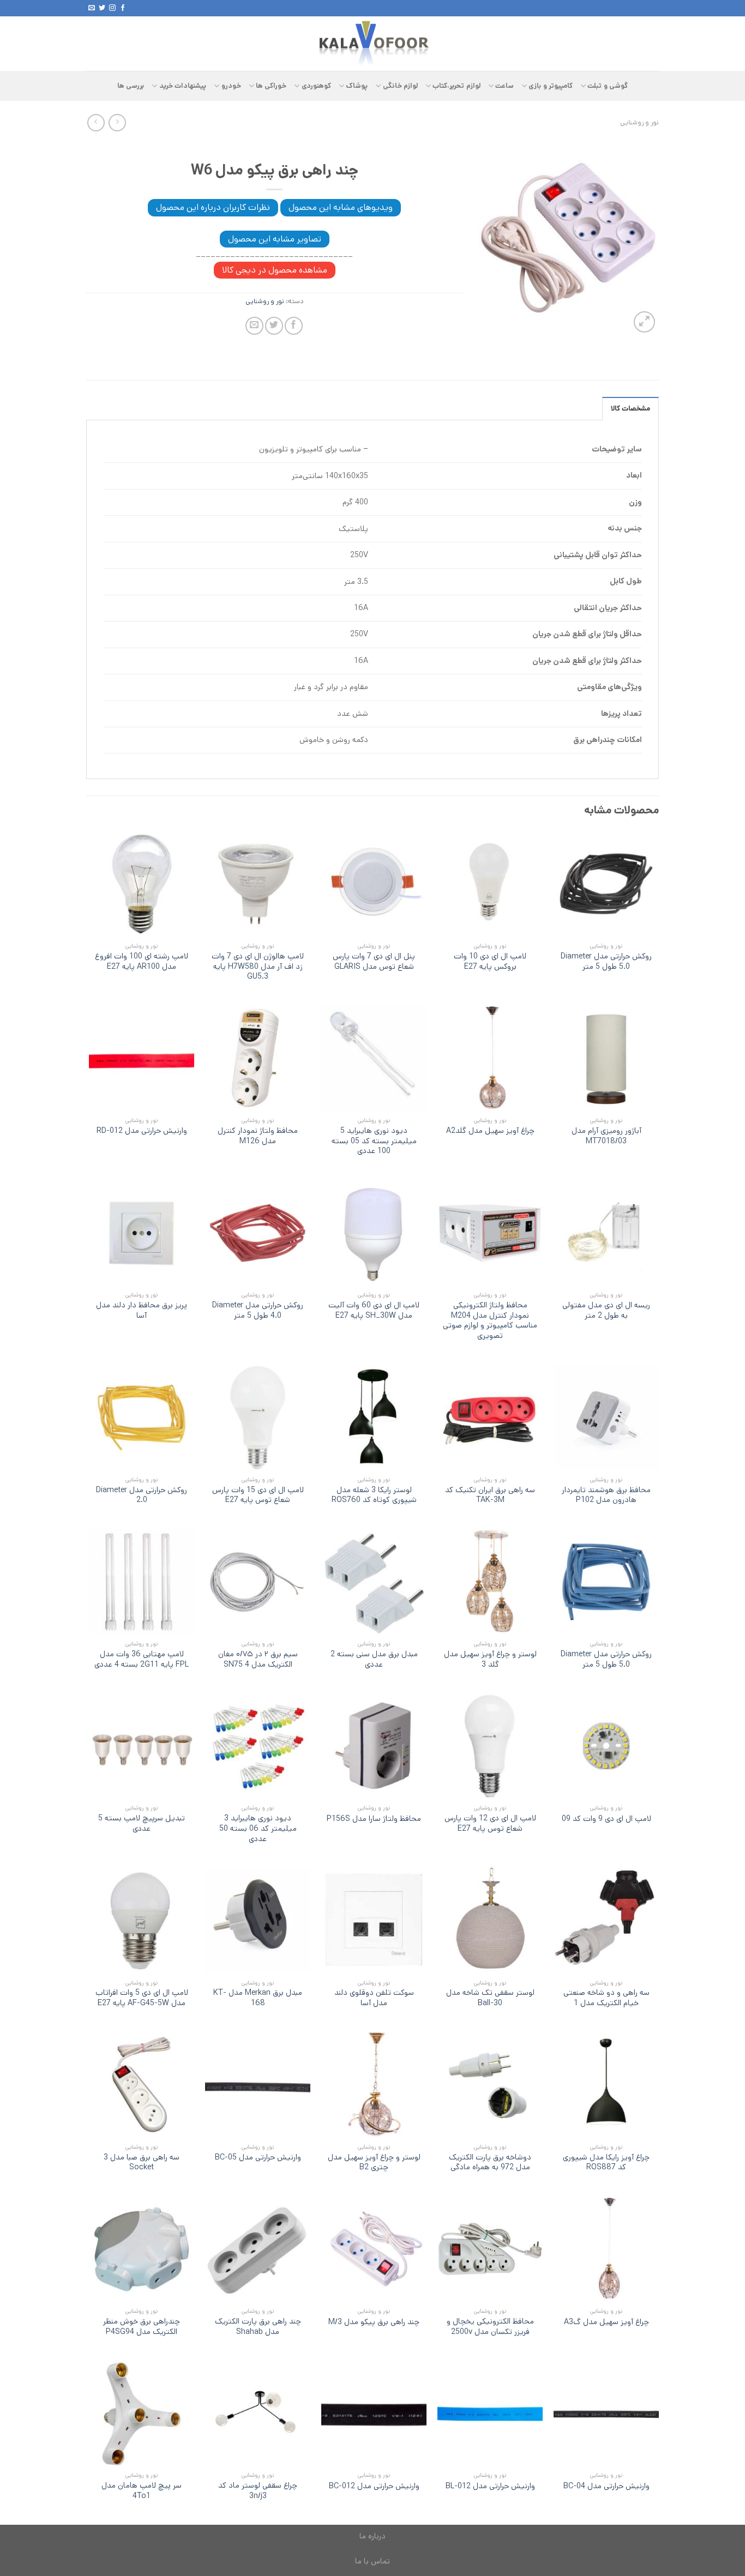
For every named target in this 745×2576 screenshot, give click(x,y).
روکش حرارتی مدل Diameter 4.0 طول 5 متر (258, 1310)
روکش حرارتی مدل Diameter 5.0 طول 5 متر (606, 961)
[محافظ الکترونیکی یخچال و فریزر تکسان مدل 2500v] (490, 2249)
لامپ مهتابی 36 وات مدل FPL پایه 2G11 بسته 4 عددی (142, 1659)
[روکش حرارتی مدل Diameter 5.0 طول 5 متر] (606, 883)
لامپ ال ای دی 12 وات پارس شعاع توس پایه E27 (490, 1823)
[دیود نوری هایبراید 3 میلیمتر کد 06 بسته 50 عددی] (258, 1746)
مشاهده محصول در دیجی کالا (275, 270)
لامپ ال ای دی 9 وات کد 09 (606, 1819)
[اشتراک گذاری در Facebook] (294, 326)
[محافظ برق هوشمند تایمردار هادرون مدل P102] (606, 1417)
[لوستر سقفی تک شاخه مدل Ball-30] (490, 1920)
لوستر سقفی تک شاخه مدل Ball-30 (490, 1998)
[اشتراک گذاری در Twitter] (274, 326)
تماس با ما (372, 2561)
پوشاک (357, 86)
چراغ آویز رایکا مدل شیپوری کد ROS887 (606, 2162)
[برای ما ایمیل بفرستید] (92, 8)
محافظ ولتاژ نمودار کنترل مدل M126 (258, 1136)
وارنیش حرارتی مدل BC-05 (258, 2158)
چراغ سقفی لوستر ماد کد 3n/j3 (258, 2491)
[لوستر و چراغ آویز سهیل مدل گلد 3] (490, 1582)
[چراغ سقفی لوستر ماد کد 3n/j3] (258, 2413)
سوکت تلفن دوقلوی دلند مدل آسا (374, 1998)
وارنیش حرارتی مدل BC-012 (374, 2486)
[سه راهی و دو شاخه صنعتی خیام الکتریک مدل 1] (606, 1920)
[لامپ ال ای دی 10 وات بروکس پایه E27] (490, 883)
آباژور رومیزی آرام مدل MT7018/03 (606, 1136)
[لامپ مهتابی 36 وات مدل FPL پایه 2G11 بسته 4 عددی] (142, 1582)
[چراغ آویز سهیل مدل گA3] (606, 2249)
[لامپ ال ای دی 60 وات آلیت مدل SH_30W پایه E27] (374, 1233)
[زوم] (644, 322)
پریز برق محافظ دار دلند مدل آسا (142, 1310)
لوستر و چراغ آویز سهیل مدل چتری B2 (374, 2162)
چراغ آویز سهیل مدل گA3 (606, 2322)
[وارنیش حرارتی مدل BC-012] (374, 2413)
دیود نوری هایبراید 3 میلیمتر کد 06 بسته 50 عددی (258, 1829)
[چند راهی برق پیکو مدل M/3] (374, 2249)
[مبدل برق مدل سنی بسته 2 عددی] (374, 1582)
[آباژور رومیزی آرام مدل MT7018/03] (606, 1058)
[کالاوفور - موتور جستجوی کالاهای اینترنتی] (372, 44)
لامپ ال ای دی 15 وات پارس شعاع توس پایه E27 (258, 1495)
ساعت (504, 86)
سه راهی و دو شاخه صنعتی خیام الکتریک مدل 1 (606, 1998)
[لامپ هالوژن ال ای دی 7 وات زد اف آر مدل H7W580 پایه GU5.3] (258, 883)
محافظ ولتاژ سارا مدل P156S (374, 1819)
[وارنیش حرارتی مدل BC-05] (258, 2085)
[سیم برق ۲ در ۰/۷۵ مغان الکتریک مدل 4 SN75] (258, 1582)
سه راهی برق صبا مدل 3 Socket (142, 2162)
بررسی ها (131, 86)
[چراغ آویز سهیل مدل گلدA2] (490, 1058)
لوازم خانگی (400, 86)
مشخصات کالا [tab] (630, 409)
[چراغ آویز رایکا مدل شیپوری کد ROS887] (606, 2085)
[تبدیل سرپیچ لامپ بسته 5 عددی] (142, 1746)
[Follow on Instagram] (112, 8)
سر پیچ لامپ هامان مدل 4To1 (142, 2491)
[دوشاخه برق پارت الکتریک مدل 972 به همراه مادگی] (490, 2085)
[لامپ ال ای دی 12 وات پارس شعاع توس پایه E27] (490, 1746)
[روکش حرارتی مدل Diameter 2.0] (142, 1417)
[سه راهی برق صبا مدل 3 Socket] (142, 2085)
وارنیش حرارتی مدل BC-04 (606, 2486)
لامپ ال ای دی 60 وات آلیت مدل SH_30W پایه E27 (374, 1310)
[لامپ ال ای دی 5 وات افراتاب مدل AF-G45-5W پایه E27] (142, 1920)
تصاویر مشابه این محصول (275, 239)
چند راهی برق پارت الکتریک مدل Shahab (258, 2327)
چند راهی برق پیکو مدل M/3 (374, 2322)
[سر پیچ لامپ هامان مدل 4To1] (142, 2413)
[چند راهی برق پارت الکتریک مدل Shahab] (258, 2249)
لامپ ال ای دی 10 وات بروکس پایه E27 (490, 961)
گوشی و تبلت (608, 86)
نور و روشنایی (639, 122)
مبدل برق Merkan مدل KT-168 (258, 1998)
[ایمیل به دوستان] (254, 326)
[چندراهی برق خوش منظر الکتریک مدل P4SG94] (142, 2249)
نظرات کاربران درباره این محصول (213, 207)
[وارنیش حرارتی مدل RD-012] (142, 1058)
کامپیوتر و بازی (551, 86)
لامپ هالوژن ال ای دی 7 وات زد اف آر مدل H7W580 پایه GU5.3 (258, 967)
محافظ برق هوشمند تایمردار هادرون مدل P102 (606, 1495)
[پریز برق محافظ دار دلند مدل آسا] (142, 1233)
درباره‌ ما (372, 2536)
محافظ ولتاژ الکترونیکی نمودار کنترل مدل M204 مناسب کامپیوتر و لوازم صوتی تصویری (490, 1321)
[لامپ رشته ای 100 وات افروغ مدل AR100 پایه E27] (142, 883)
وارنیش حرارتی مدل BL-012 (490, 2486)
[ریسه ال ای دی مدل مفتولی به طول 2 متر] (606, 1233)
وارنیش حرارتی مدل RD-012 (142, 1131)
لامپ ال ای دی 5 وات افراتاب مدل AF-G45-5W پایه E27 (142, 1998)
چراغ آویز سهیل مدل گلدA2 (490, 1131)
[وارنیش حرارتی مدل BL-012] (490, 2413)
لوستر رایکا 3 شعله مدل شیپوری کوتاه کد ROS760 (374, 1495)
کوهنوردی (316, 86)
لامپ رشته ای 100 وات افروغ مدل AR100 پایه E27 (142, 961)
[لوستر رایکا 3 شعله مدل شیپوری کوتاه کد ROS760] (374, 1417)
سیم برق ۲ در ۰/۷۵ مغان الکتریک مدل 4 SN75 (258, 1659)
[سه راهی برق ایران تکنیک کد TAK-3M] (490, 1417)
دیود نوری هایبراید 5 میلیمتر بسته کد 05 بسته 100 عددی (374, 1141)
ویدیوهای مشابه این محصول (341, 207)
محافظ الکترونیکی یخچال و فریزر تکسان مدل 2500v (490, 2327)
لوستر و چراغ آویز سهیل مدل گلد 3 (490, 1659)
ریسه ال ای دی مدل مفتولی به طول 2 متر (606, 1310)
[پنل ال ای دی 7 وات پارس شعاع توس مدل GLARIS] (374, 883)
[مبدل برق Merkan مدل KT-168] (258, 1920)
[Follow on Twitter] (102, 8)
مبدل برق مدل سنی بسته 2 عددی (374, 1659)
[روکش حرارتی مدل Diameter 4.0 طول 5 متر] (258, 1233)
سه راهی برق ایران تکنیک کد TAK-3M (490, 1495)
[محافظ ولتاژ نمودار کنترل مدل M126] (258, 1058)
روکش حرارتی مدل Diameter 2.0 (142, 1495)
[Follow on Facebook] (123, 8)
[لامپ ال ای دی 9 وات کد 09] (606, 1746)
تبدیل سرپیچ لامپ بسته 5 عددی (142, 1823)
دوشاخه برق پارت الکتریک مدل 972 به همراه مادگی (490, 2162)
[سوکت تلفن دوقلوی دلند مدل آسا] (374, 1920)
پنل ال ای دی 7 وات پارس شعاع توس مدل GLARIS (374, 961)
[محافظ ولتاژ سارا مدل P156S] (374, 1746)
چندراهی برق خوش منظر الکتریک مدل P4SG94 (142, 2327)
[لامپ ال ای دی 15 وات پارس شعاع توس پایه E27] (258, 1417)
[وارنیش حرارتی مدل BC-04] (606, 2413)
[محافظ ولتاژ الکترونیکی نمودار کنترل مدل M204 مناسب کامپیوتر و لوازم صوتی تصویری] (490, 1233)
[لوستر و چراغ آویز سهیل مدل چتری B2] (374, 2085)
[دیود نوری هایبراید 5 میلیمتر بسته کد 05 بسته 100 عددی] (374, 1058)
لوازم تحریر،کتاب (456, 86)
